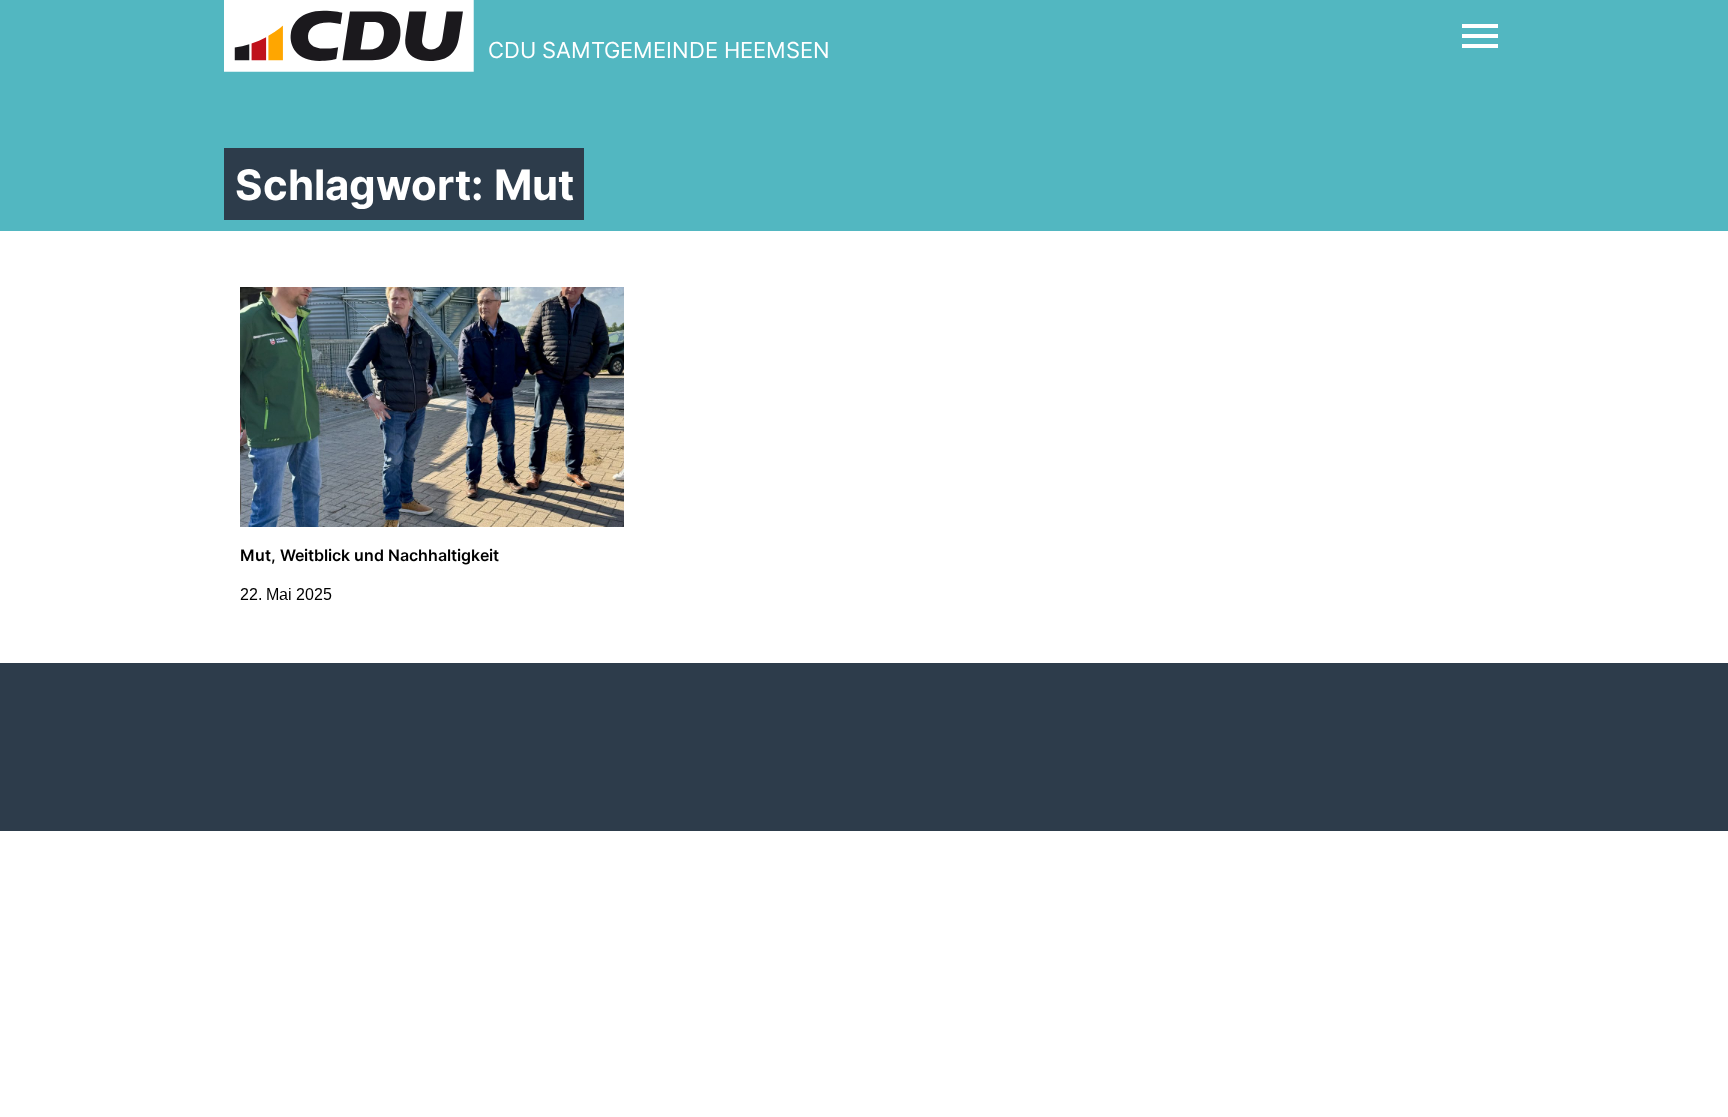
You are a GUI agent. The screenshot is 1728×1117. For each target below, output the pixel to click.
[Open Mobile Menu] (1480, 36)
